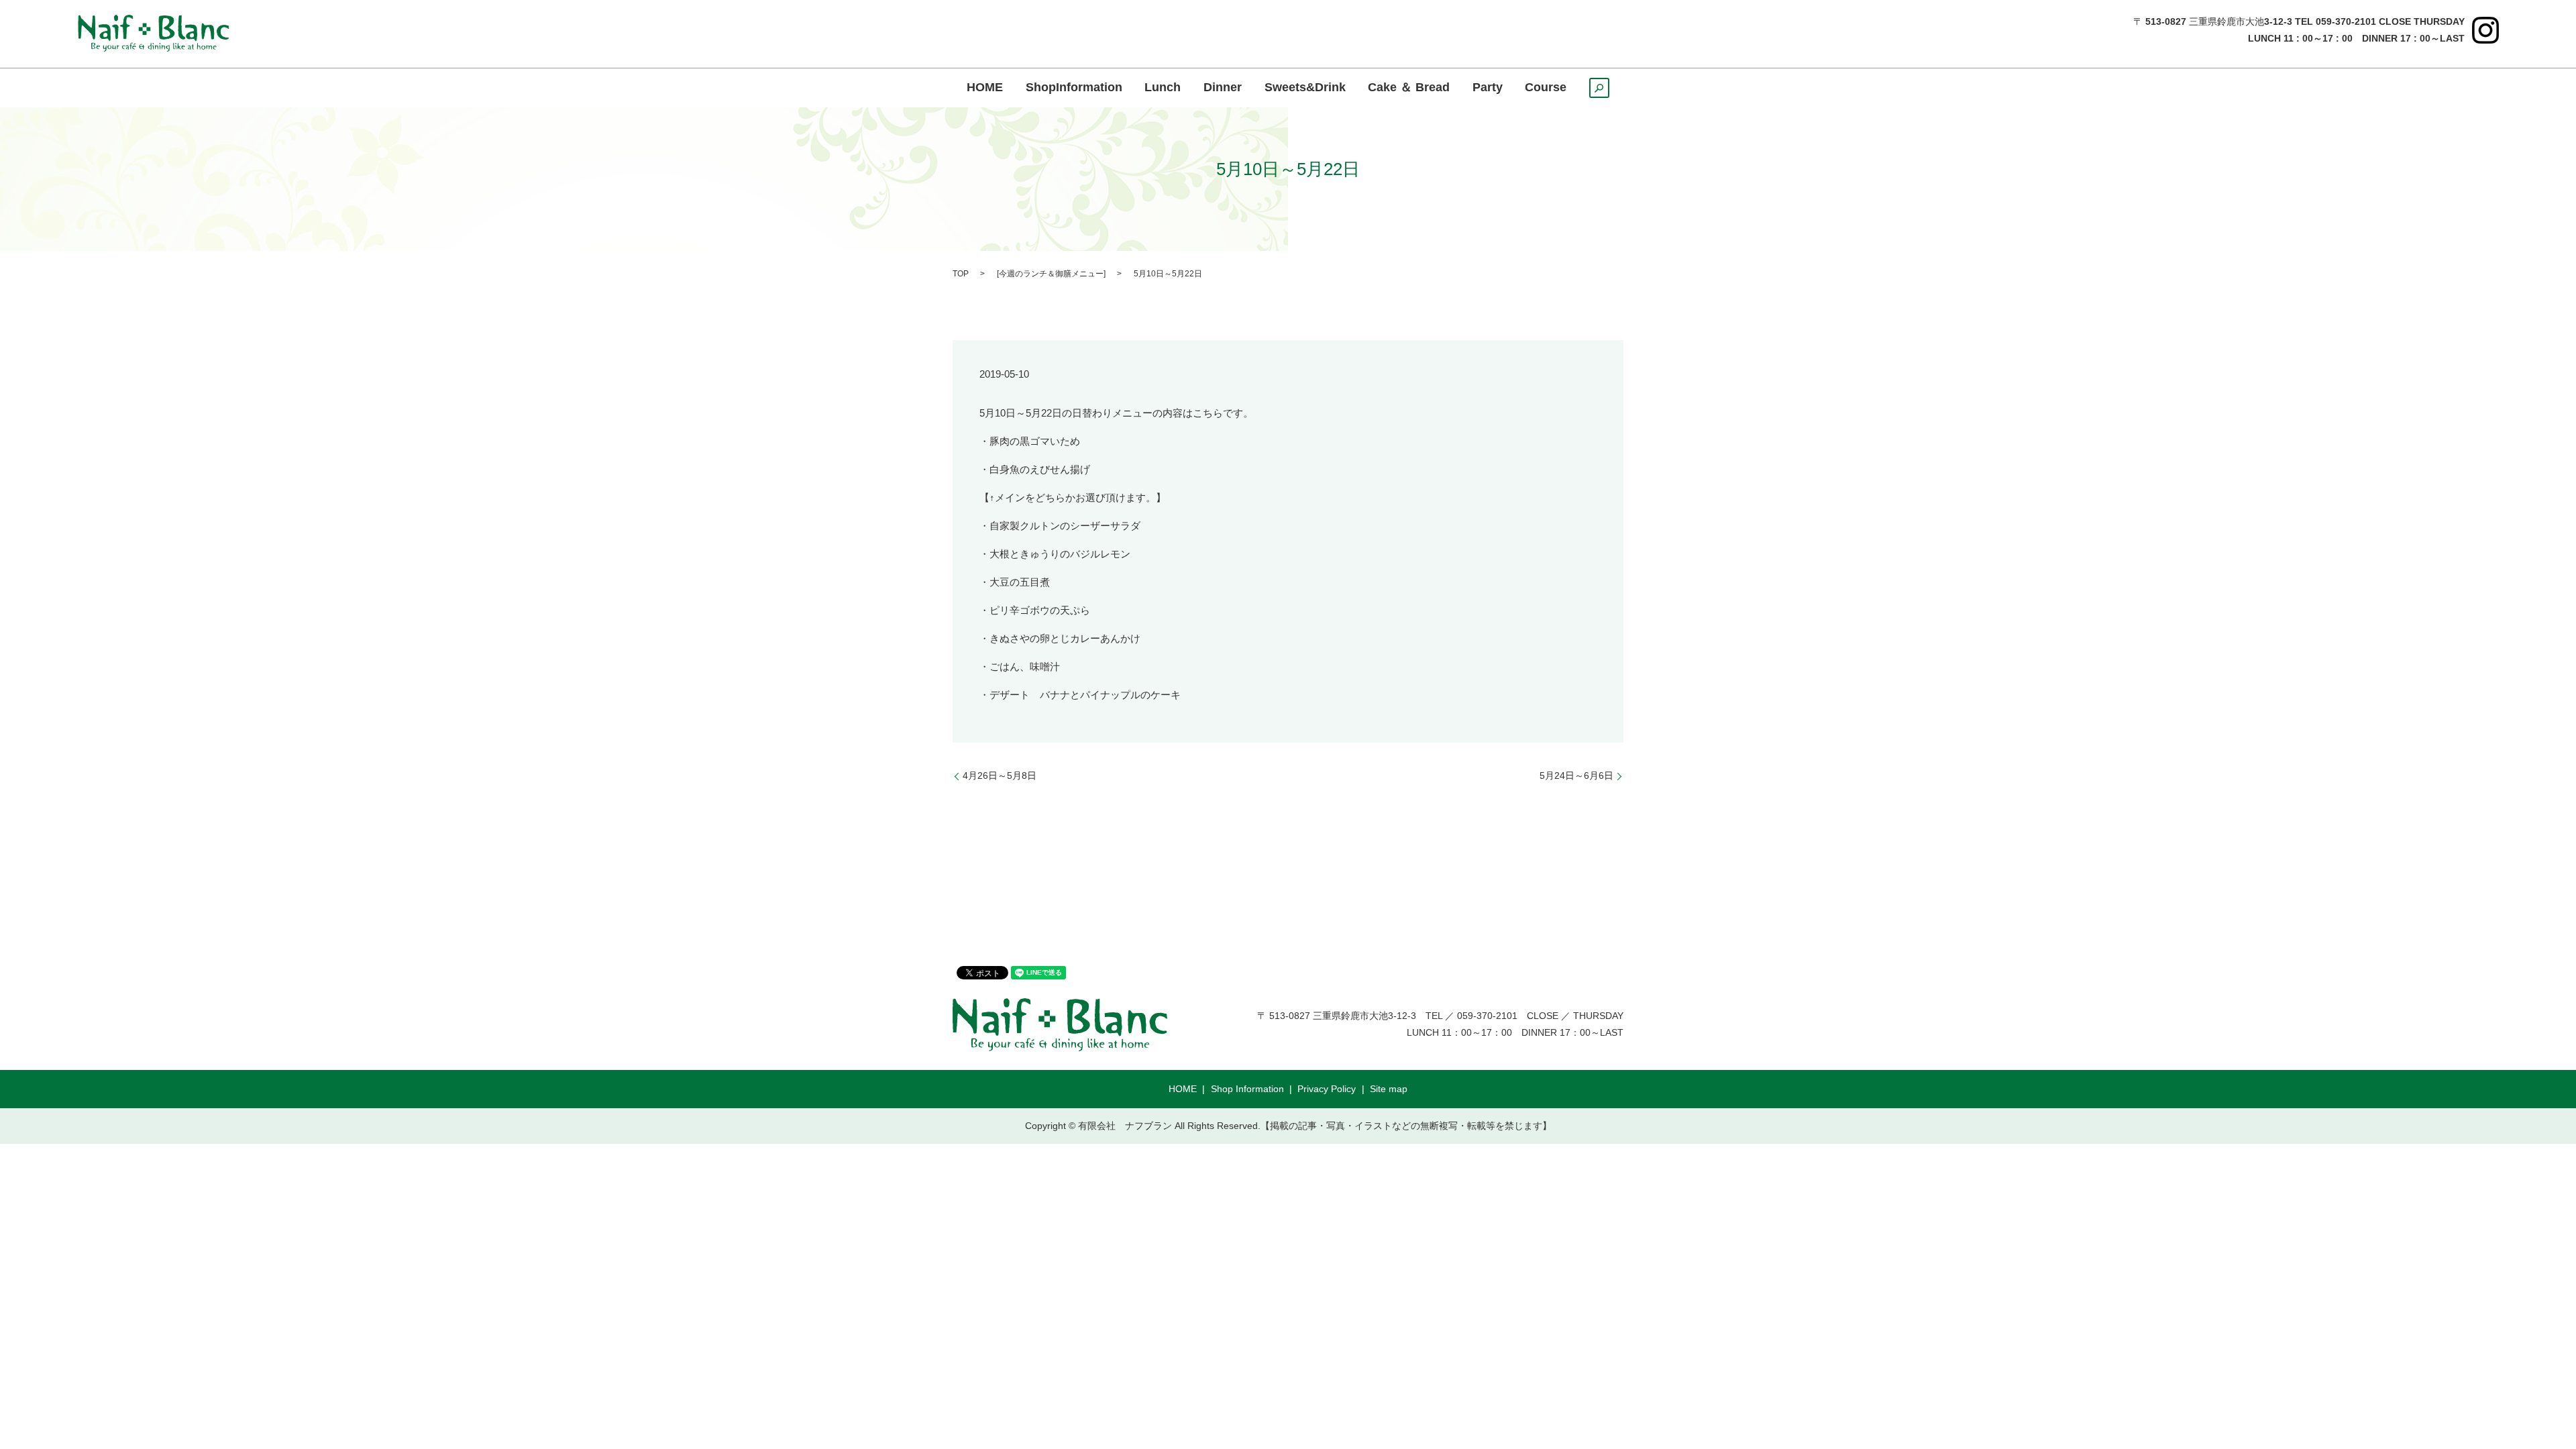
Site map (1389, 1089)
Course (1546, 88)
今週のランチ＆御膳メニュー (1051, 274)
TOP (961, 274)
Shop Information (1247, 1089)
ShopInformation (1074, 88)
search (1609, 92)
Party (1488, 88)
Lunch (1163, 88)
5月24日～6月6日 (1576, 775)
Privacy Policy (1327, 1089)
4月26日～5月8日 (1000, 775)
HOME (985, 88)
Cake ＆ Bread (1409, 88)
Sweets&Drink (1305, 88)
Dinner (1223, 88)
